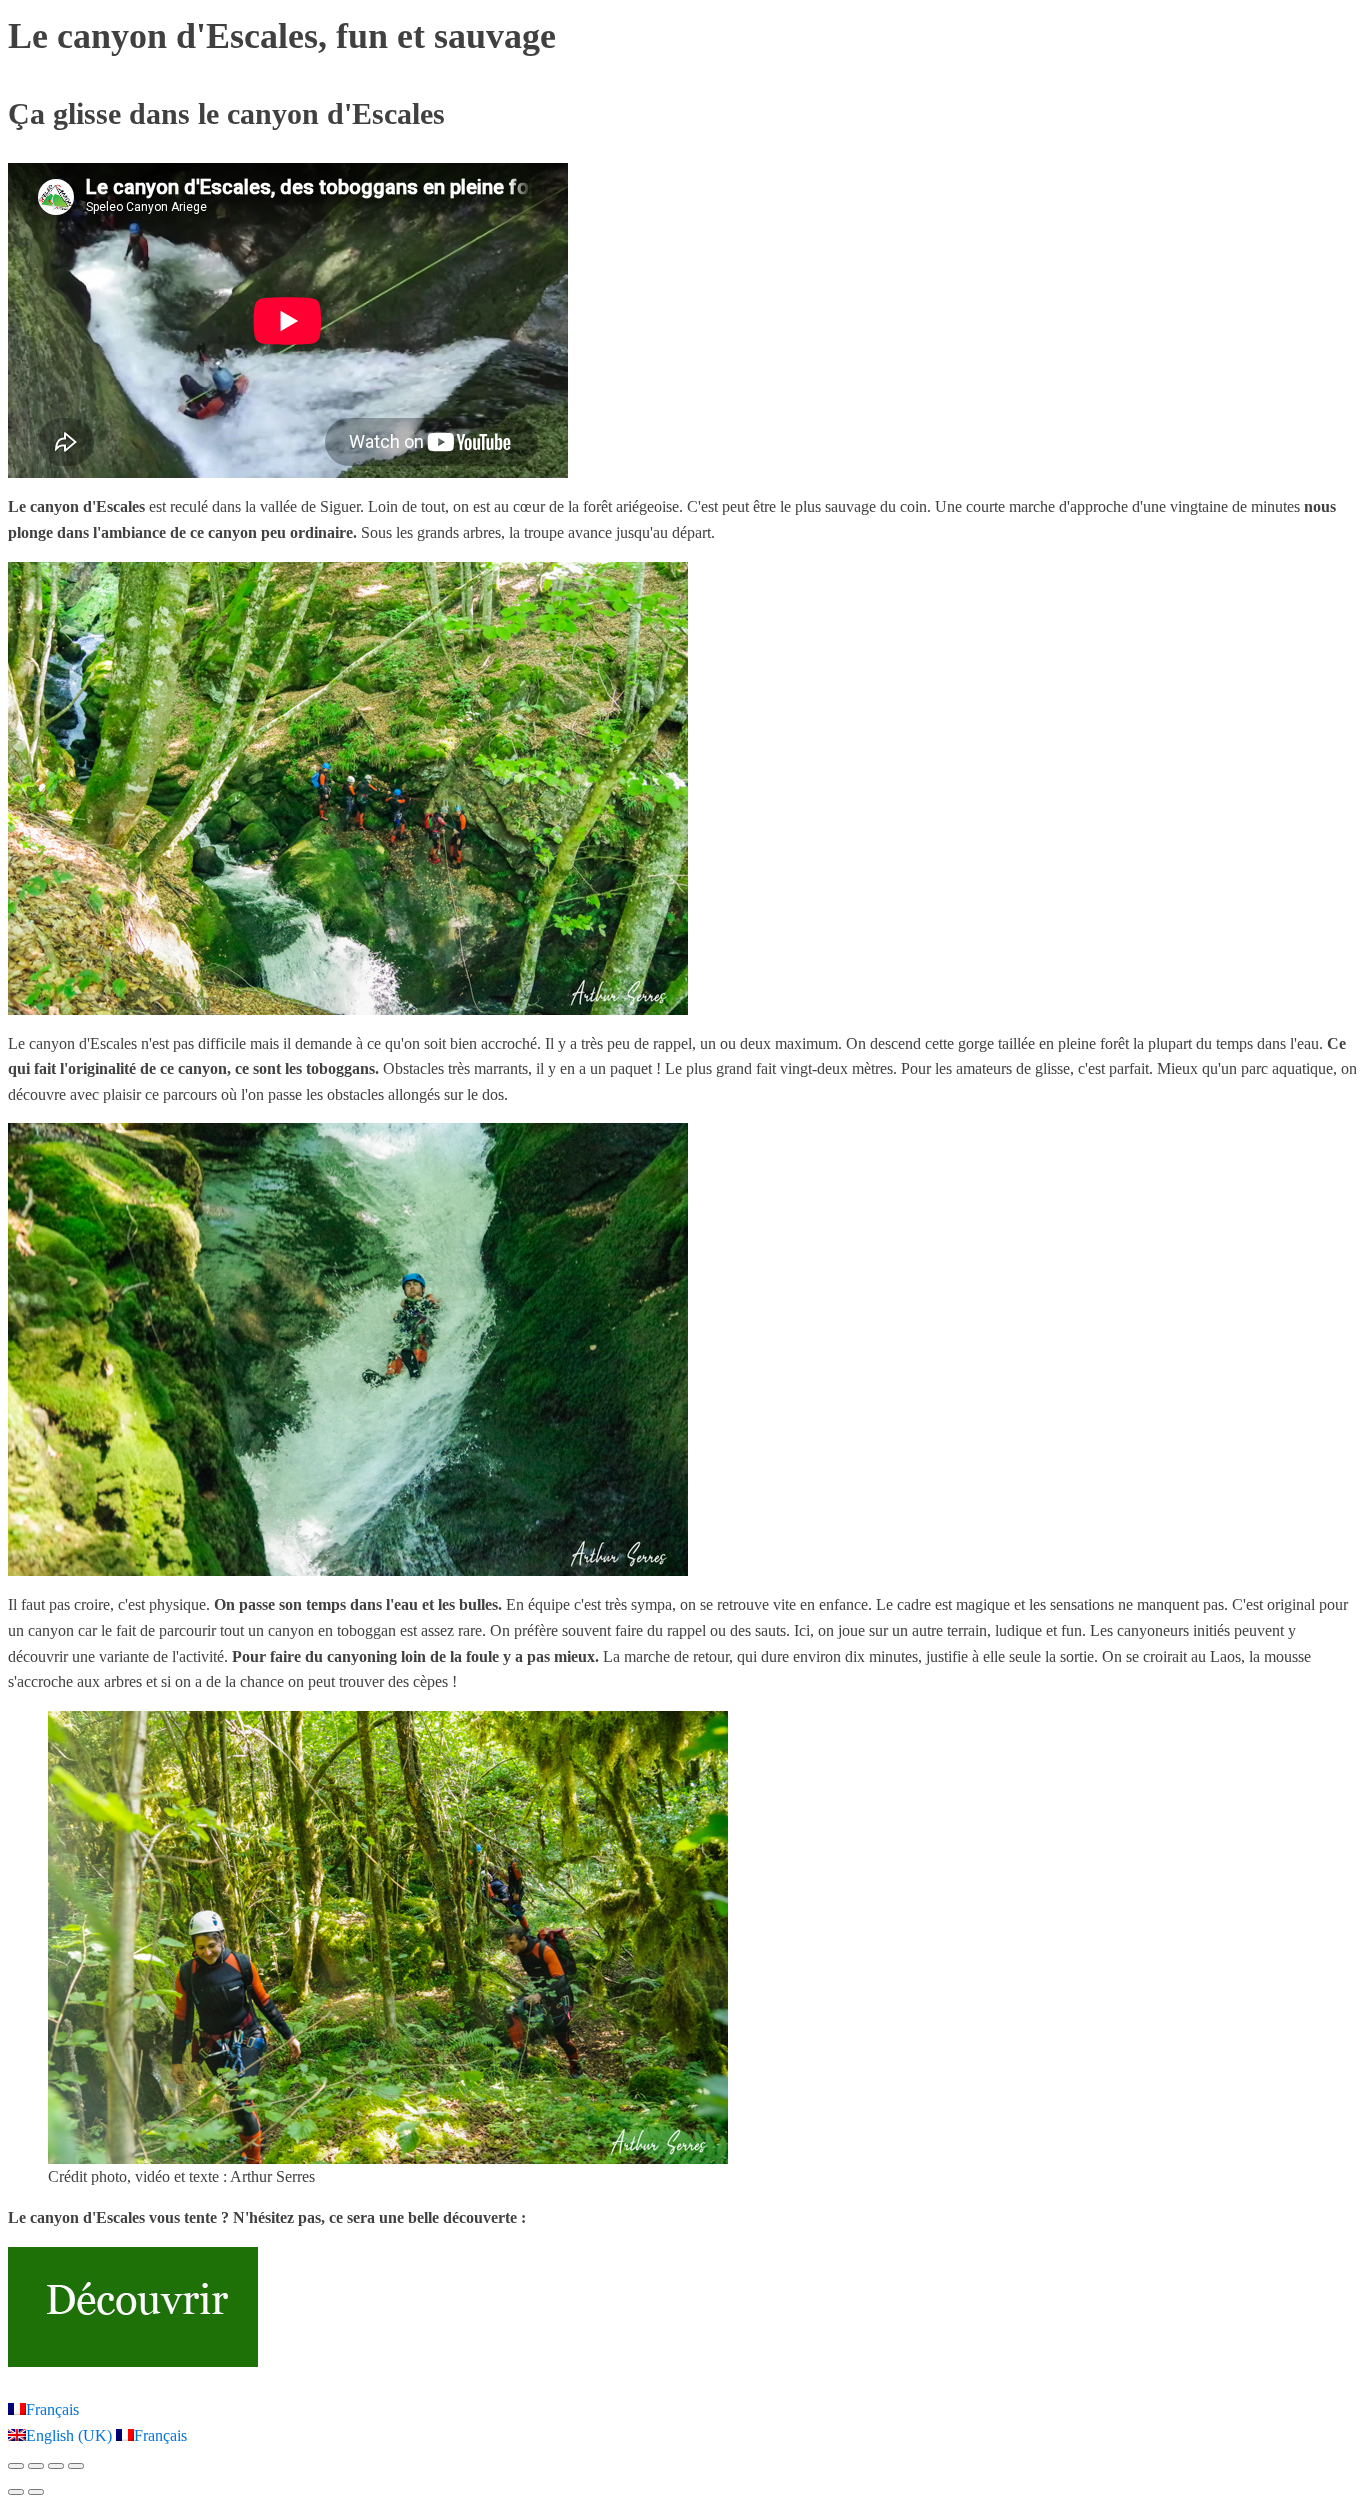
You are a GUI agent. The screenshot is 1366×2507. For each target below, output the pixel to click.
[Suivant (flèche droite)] (36, 2492)
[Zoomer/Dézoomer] (16, 2466)
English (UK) (71, 2435)
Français (52, 2409)
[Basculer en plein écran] (36, 2466)
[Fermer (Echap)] (76, 2466)
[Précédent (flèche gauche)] (16, 2492)
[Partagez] (56, 2466)
